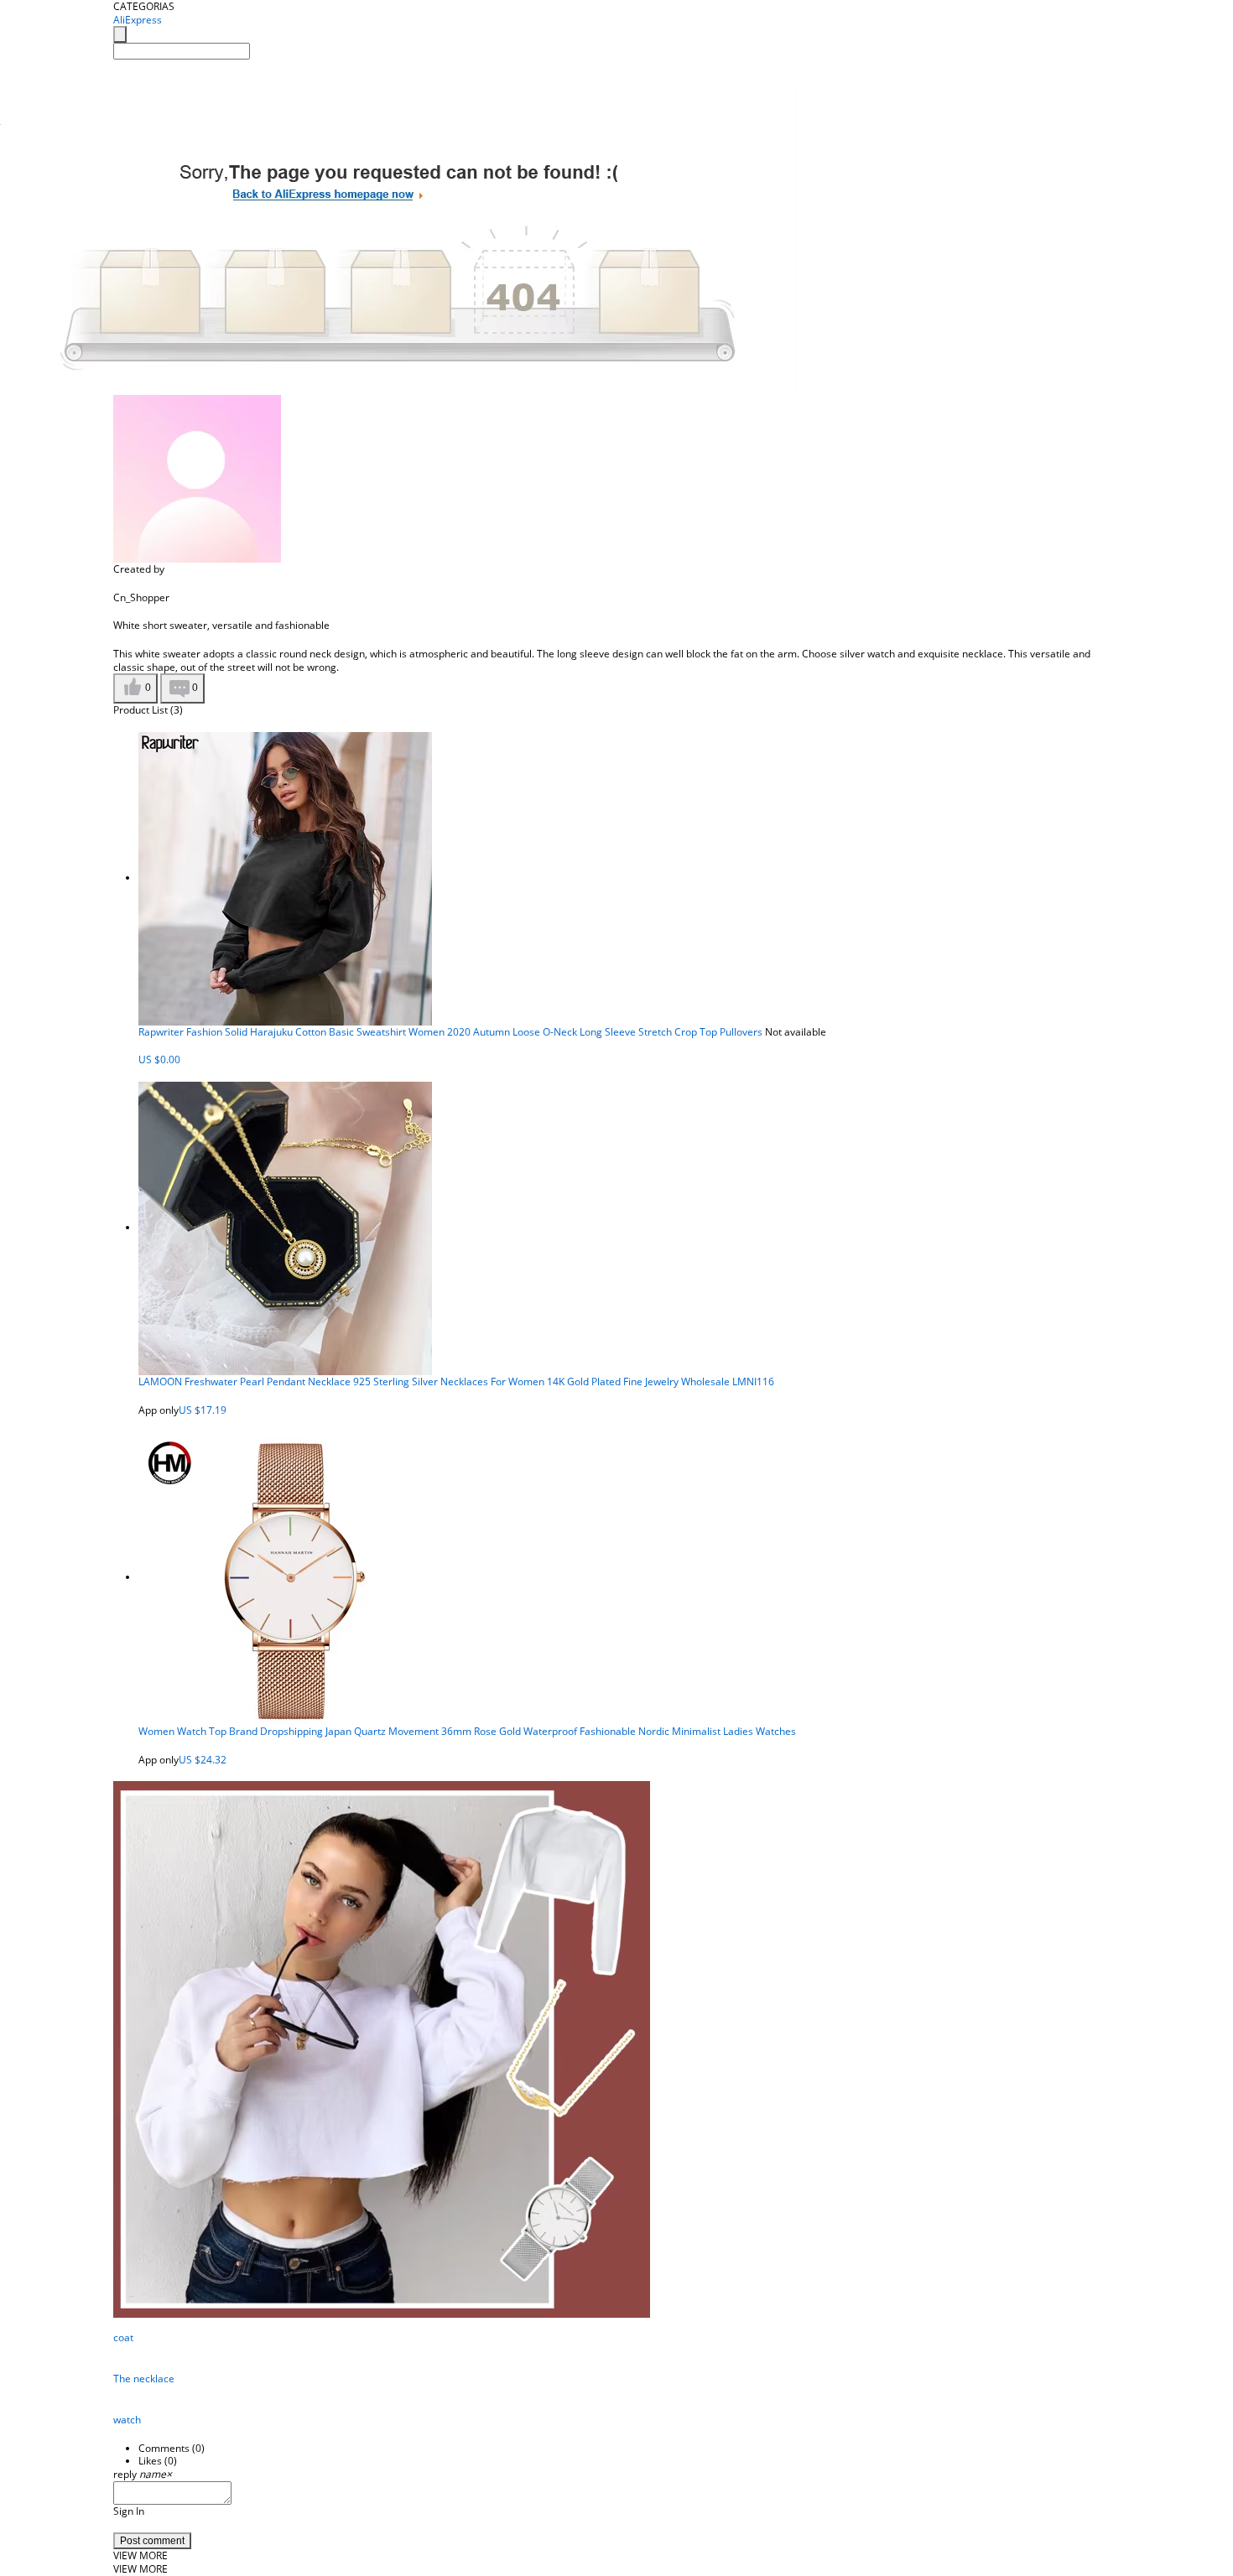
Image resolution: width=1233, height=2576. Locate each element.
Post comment (152, 2541)
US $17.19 (203, 1410)
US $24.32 (203, 1760)
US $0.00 (159, 1059)
